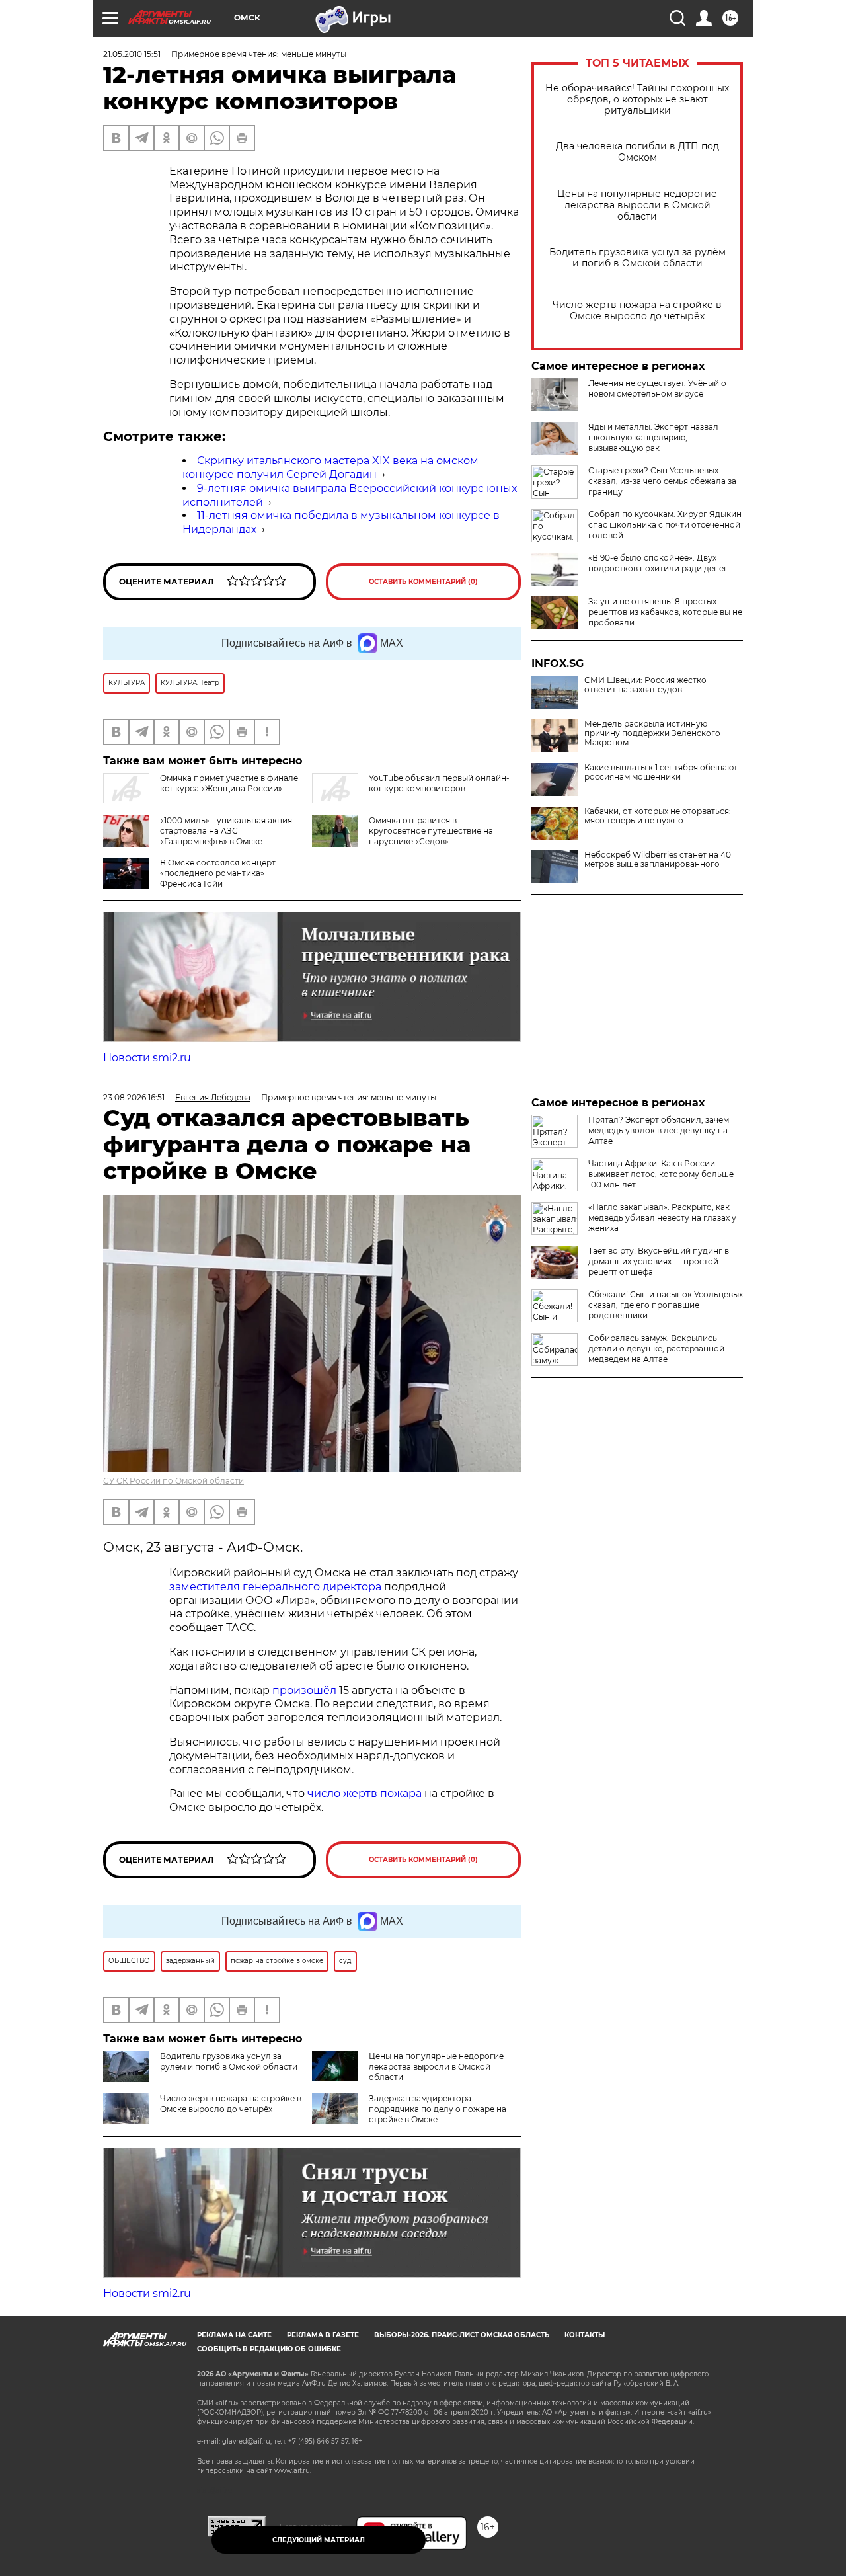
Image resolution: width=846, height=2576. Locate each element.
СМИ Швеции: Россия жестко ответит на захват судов (645, 685)
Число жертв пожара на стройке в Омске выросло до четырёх (637, 311)
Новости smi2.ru (147, 1058)
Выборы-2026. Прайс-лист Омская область (462, 2335)
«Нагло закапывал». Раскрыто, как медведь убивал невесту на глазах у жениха (662, 1218)
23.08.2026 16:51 (134, 1097)
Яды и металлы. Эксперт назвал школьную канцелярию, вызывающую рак (653, 437)
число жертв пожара (365, 1793)
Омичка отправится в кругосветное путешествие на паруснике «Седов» (431, 831)
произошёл (304, 1690)
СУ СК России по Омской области (173, 1481)
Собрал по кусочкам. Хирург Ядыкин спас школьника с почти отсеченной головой (665, 525)
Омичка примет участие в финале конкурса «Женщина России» (229, 783)
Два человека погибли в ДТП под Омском (637, 152)
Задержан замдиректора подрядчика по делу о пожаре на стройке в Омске (438, 2109)
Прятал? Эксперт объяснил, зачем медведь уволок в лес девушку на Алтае (659, 1130)
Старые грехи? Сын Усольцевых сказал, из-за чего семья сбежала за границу (662, 481)
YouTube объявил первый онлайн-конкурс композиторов (439, 783)
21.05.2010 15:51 (132, 54)
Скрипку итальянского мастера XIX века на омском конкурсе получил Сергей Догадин (330, 467)
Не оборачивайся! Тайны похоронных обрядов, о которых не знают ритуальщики (637, 100)
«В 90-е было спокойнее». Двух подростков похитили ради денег (658, 563)
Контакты (585, 2335)
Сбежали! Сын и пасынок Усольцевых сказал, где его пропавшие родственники (666, 1305)
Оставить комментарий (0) (423, 582)
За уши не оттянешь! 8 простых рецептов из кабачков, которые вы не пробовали (665, 612)
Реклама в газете (323, 2335)
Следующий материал (319, 2540)
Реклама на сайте (234, 2335)
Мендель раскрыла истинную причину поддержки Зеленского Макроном (652, 733)
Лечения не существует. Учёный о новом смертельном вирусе (657, 388)
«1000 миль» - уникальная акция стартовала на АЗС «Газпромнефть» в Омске (226, 831)
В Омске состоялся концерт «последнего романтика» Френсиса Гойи (218, 873)
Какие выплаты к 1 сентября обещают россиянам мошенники (661, 772)
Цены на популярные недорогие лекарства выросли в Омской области (637, 205)
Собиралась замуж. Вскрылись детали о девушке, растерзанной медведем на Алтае (656, 1348)
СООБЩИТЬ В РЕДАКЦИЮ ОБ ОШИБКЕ (269, 2349)
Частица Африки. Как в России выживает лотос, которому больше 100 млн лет (661, 1174)
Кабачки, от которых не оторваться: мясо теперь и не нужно (658, 816)
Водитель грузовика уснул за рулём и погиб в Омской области (637, 258)
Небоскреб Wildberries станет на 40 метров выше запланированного (658, 860)
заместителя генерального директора (275, 1587)
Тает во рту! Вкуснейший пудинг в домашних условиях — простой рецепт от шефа (659, 1261)
